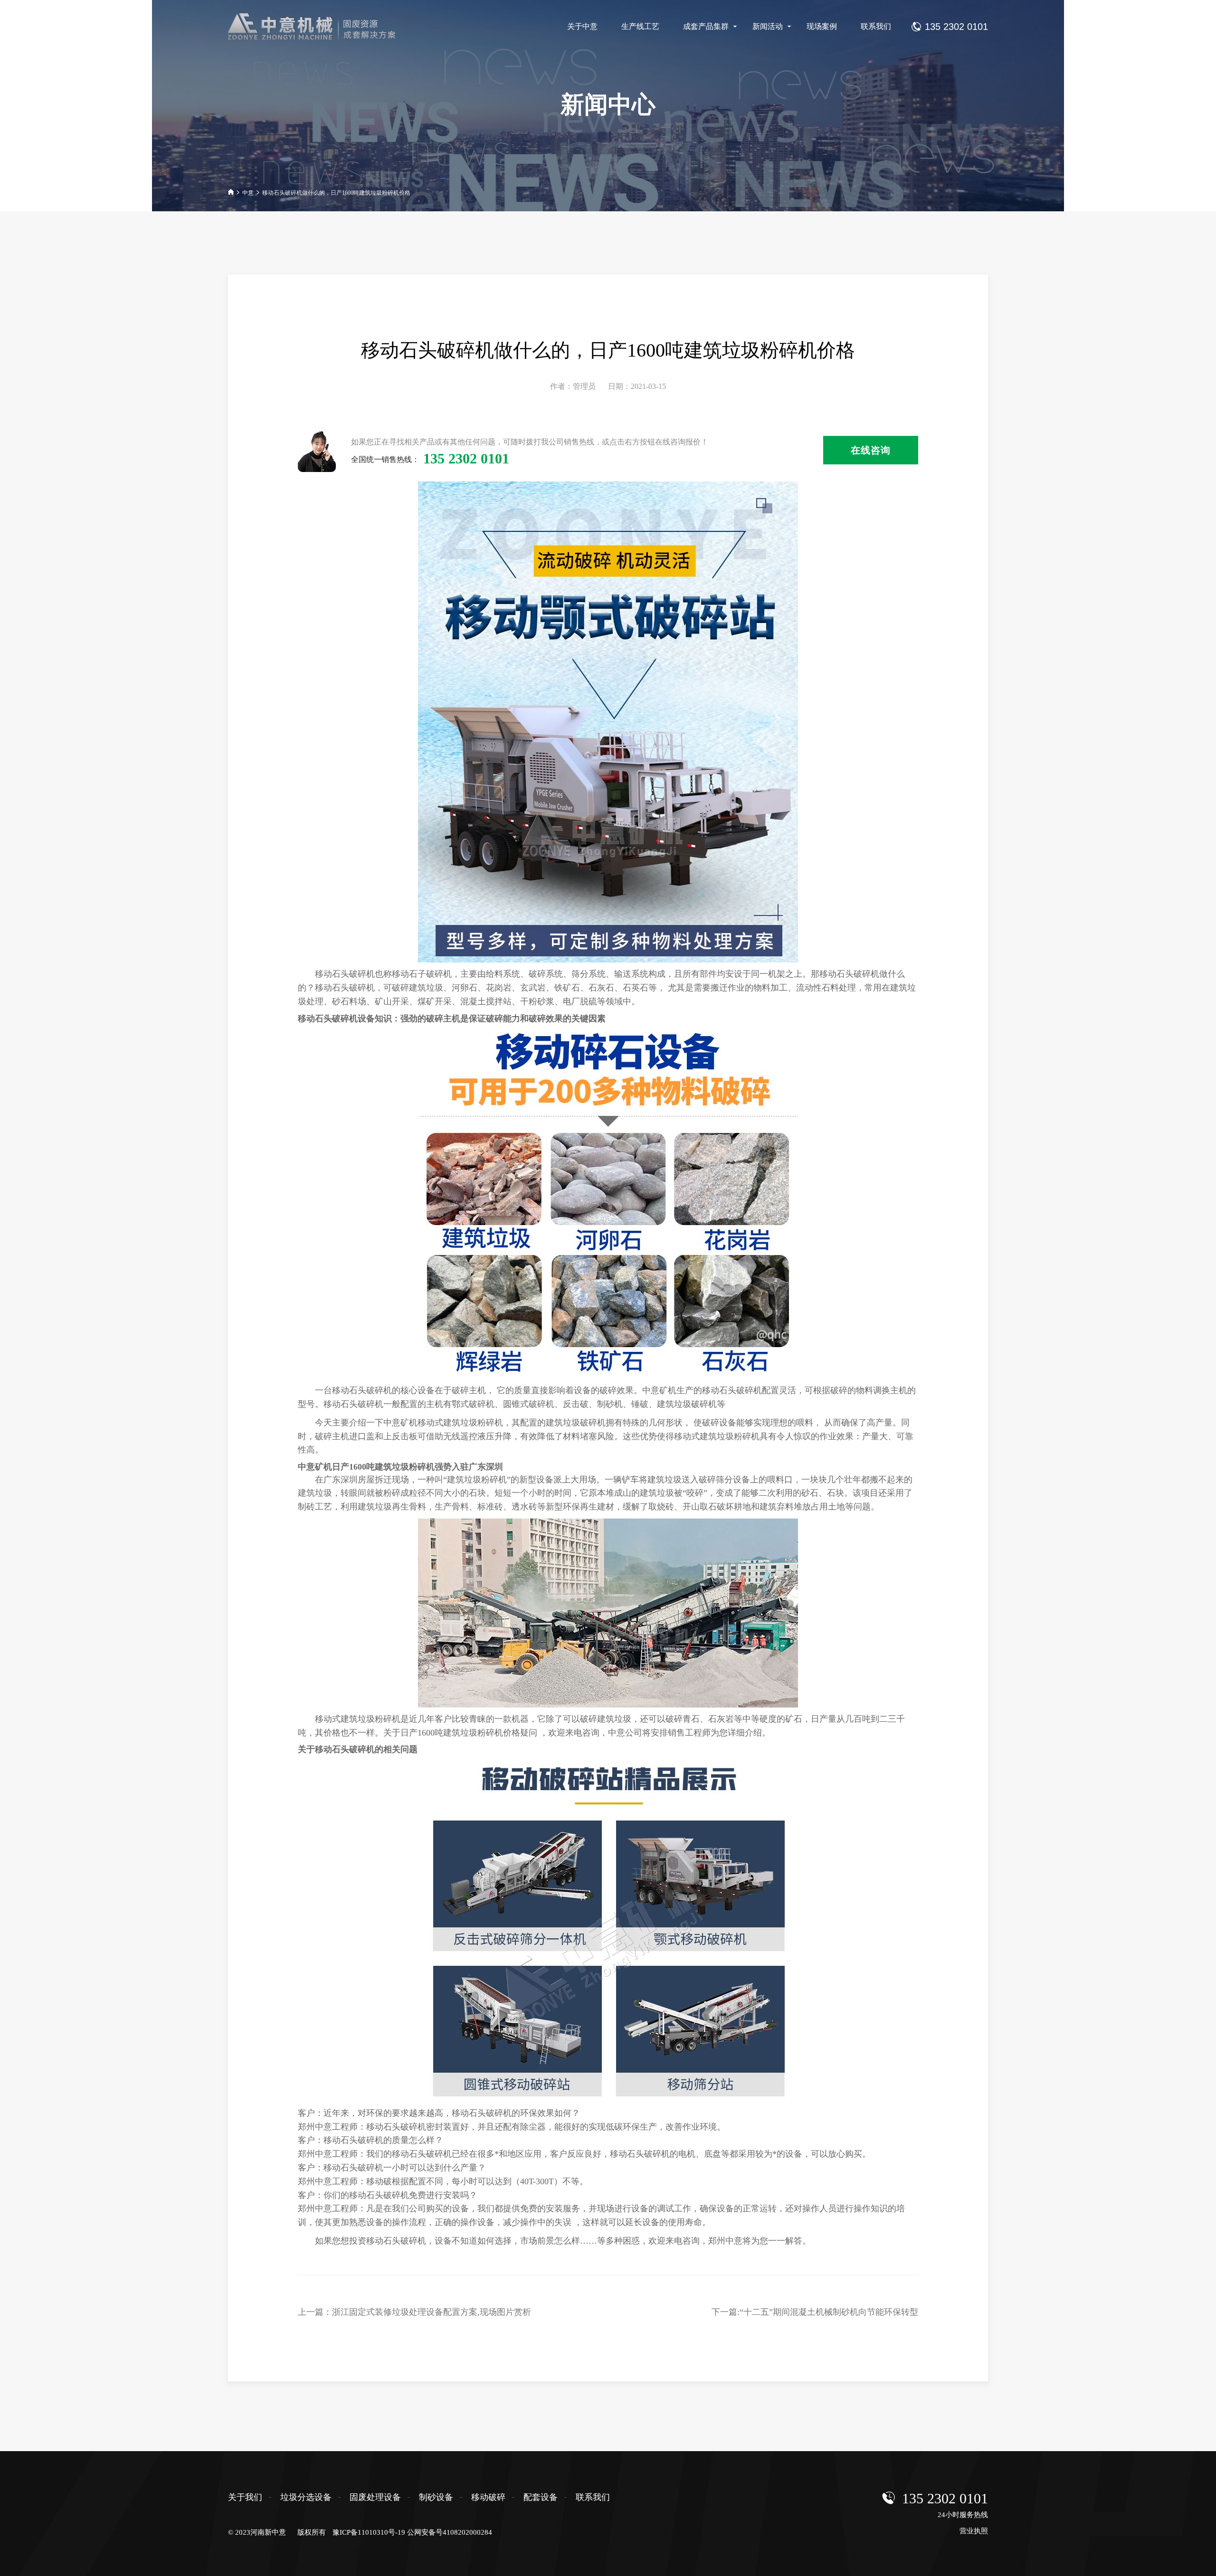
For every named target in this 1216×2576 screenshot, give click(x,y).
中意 (248, 193)
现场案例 (822, 26)
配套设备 (541, 2497)
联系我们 (876, 26)
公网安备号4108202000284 (450, 2532)
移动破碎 (488, 2497)
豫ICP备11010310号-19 (369, 2532)
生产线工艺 (640, 26)
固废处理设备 (375, 2497)
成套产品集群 (706, 26)
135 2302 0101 (945, 2498)
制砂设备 (436, 2497)
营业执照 (974, 2531)
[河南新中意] (320, 27)
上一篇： (414, 2312)
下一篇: (815, 2312)
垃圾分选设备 (306, 2497)
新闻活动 (768, 26)
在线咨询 (871, 450)
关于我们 (245, 2497)
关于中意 (582, 26)
